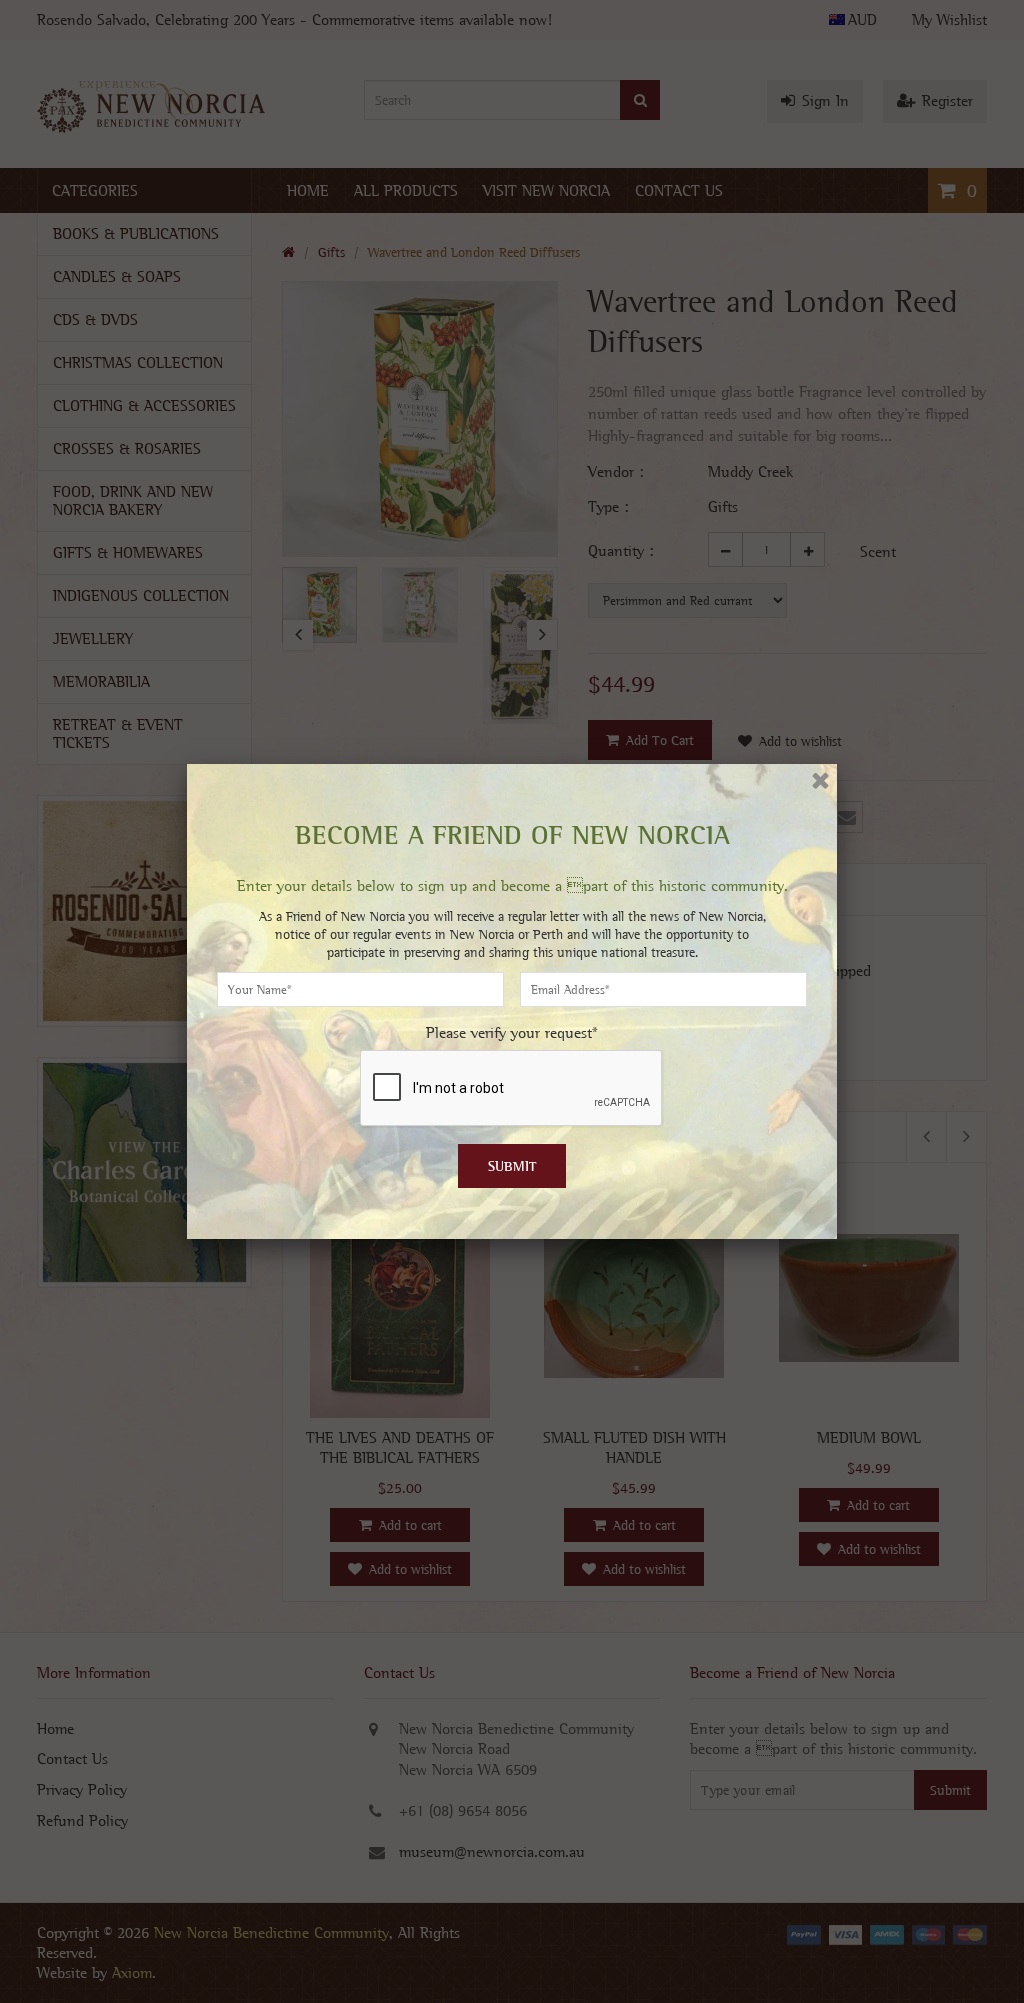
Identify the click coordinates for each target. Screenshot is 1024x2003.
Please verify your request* (512, 1032)
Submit (512, 1166)
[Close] (820, 780)
